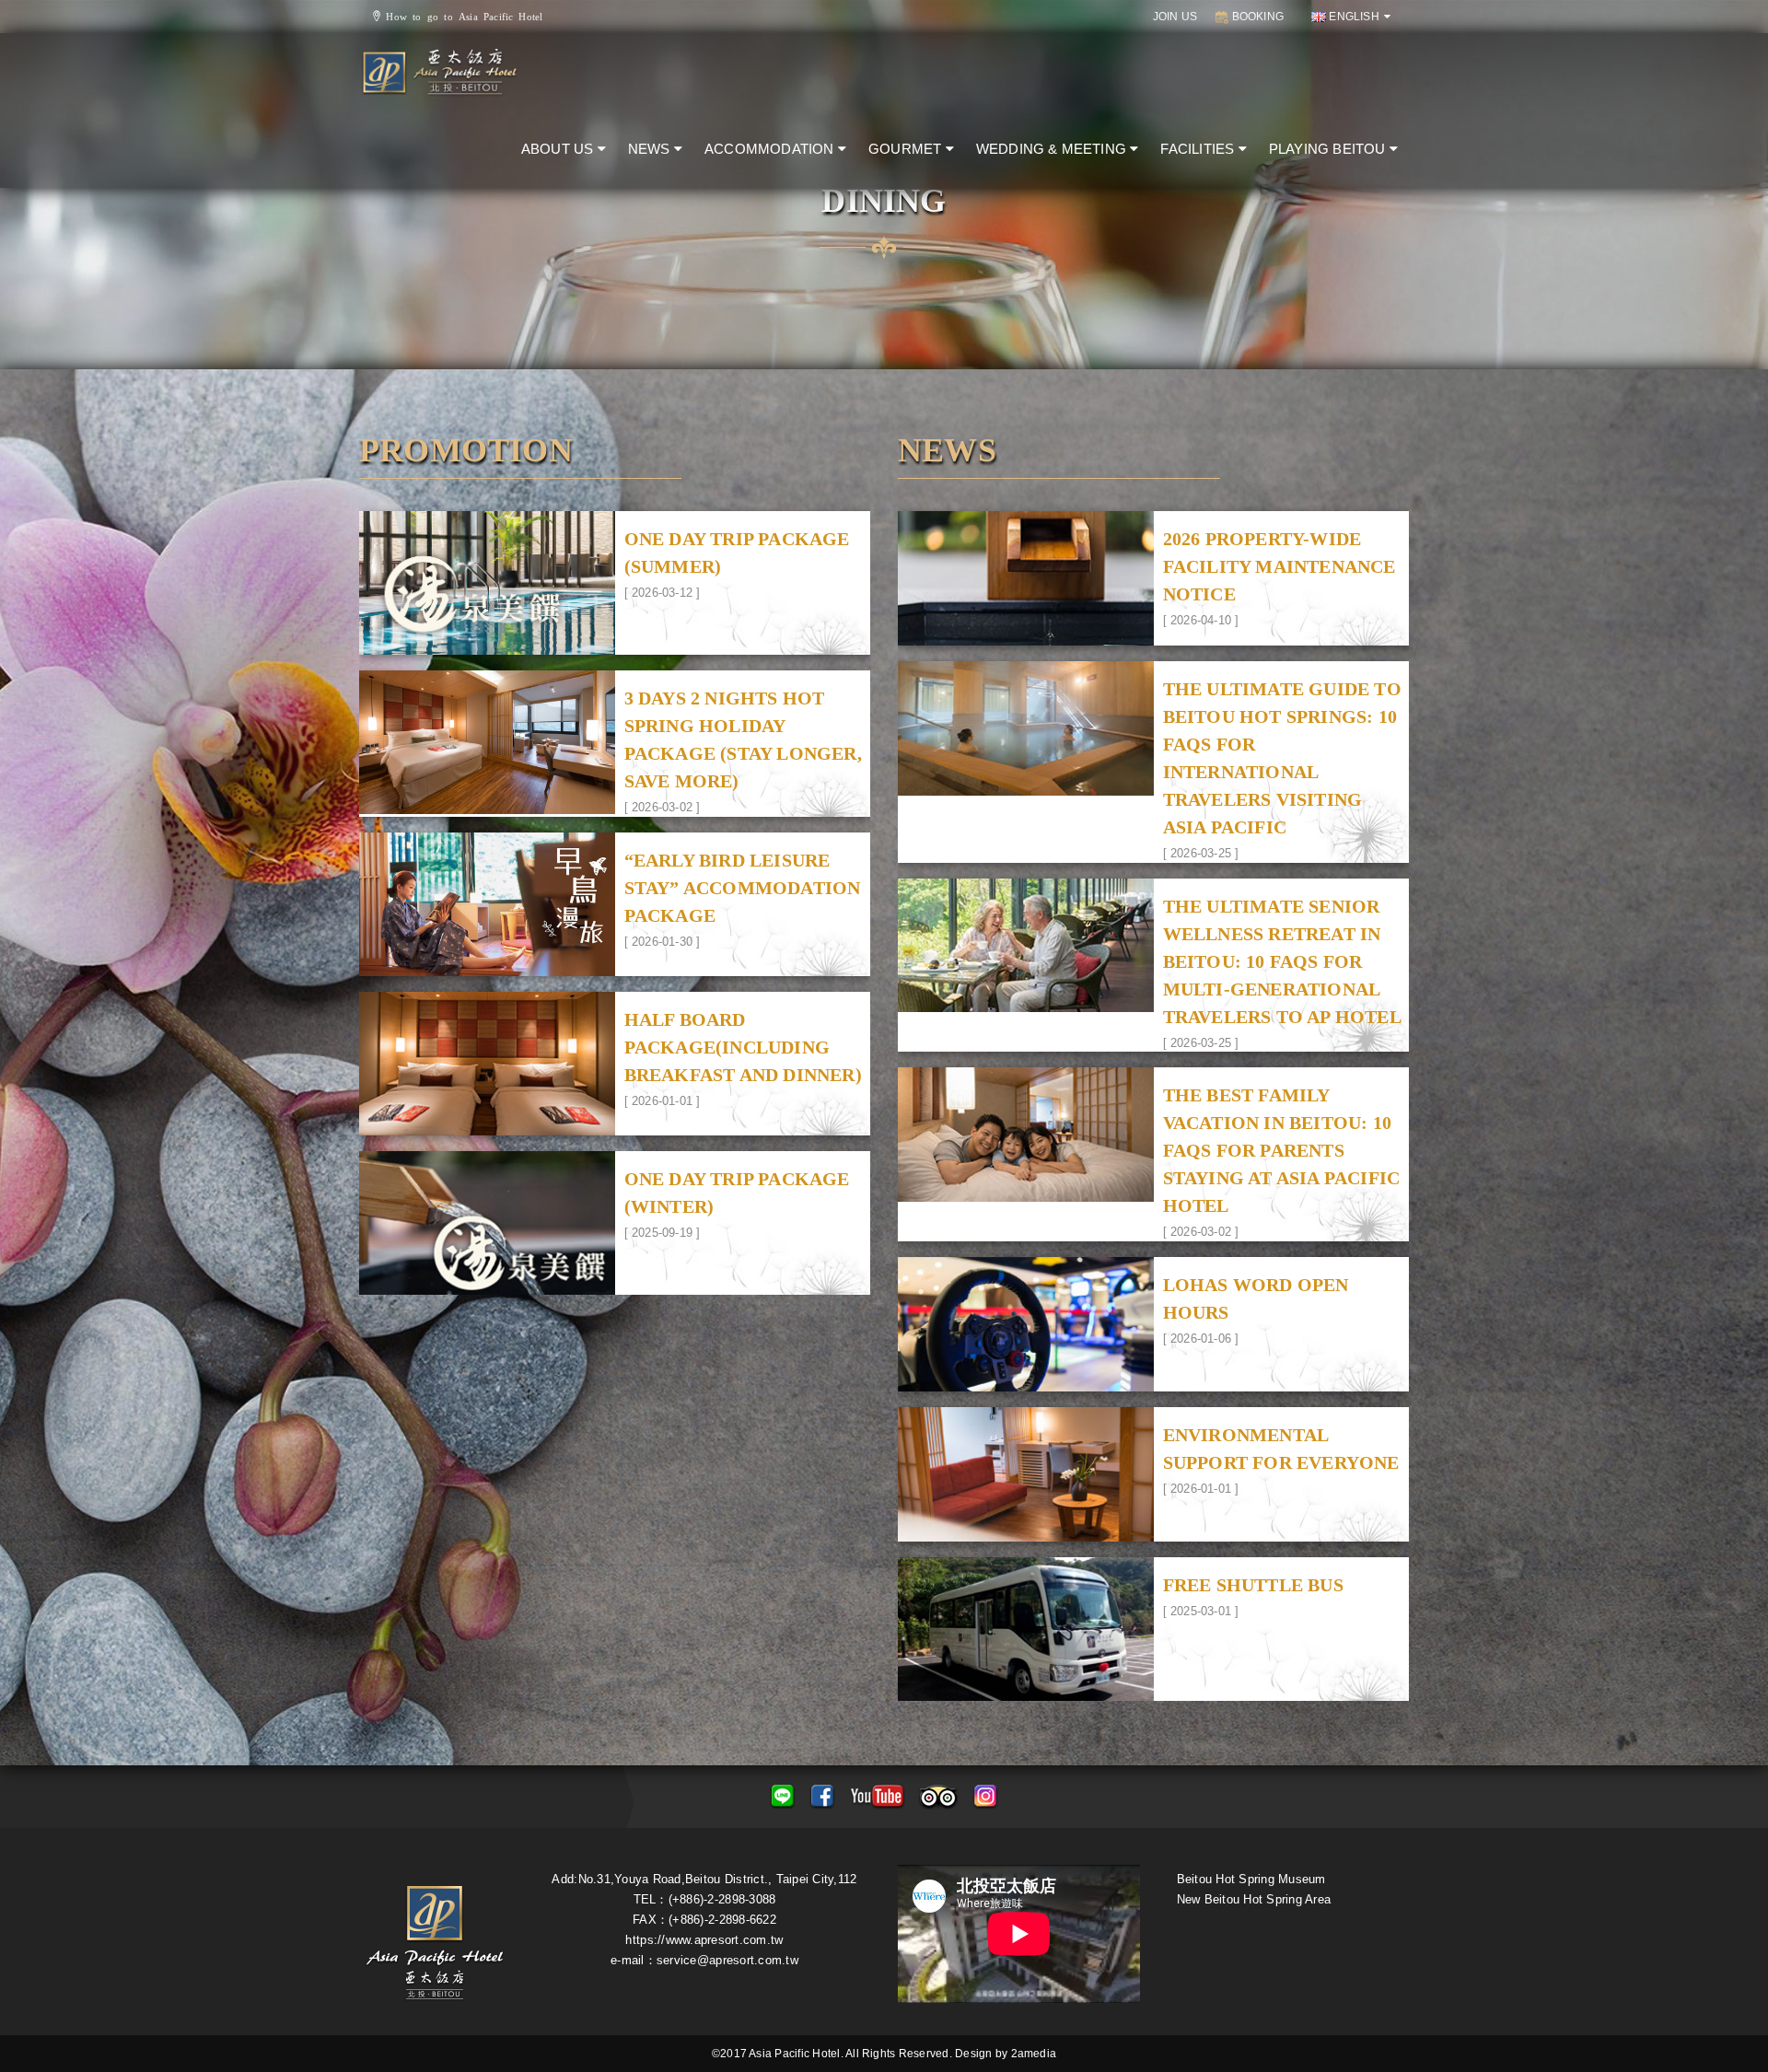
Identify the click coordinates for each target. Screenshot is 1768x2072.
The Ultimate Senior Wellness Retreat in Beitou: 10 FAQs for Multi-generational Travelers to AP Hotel (1282, 961)
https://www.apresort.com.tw (704, 1940)
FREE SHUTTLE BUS (1253, 1585)
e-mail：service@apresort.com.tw (704, 1960)
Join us (1175, 17)
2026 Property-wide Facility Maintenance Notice (1279, 566)
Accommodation (771, 149)
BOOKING (1256, 17)
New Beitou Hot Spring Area (1254, 1899)
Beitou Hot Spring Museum (1251, 1879)
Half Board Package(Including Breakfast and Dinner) (743, 1047)
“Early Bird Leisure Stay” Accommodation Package (743, 888)
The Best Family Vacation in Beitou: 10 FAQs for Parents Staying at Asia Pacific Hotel (1282, 1150)
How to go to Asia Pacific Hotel (461, 16)
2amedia (1034, 2054)
